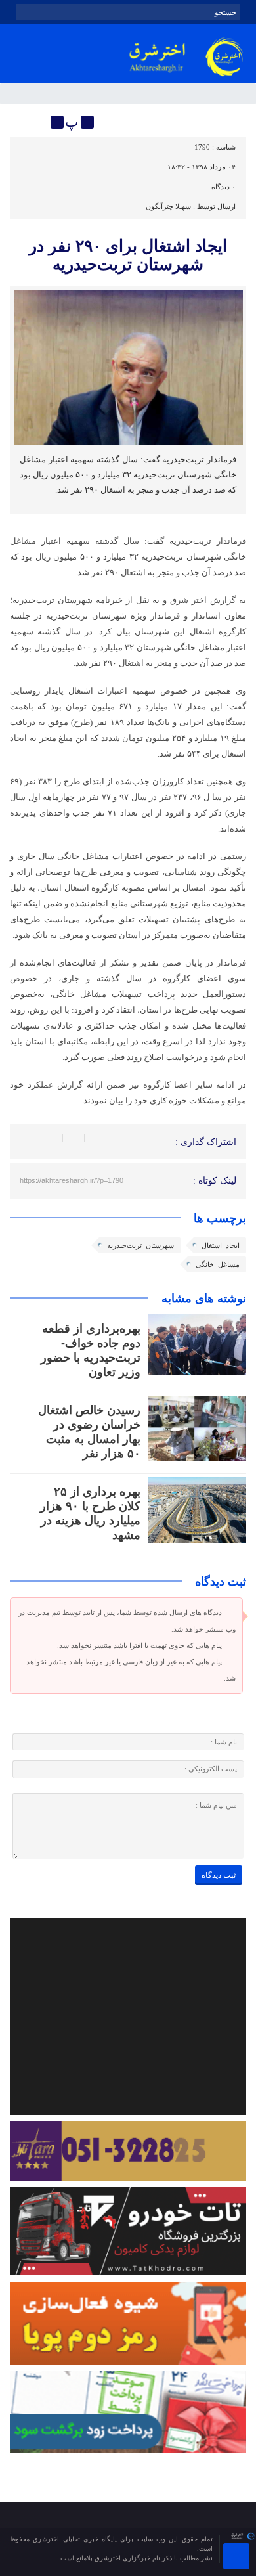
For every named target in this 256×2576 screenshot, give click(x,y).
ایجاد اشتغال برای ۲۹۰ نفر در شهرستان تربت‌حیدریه (128, 255)
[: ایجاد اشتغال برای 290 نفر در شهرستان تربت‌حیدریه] (22, 122)
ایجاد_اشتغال (221, 1245)
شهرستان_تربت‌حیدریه (140, 1245)
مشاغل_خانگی (218, 1264)
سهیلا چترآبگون (168, 206)
